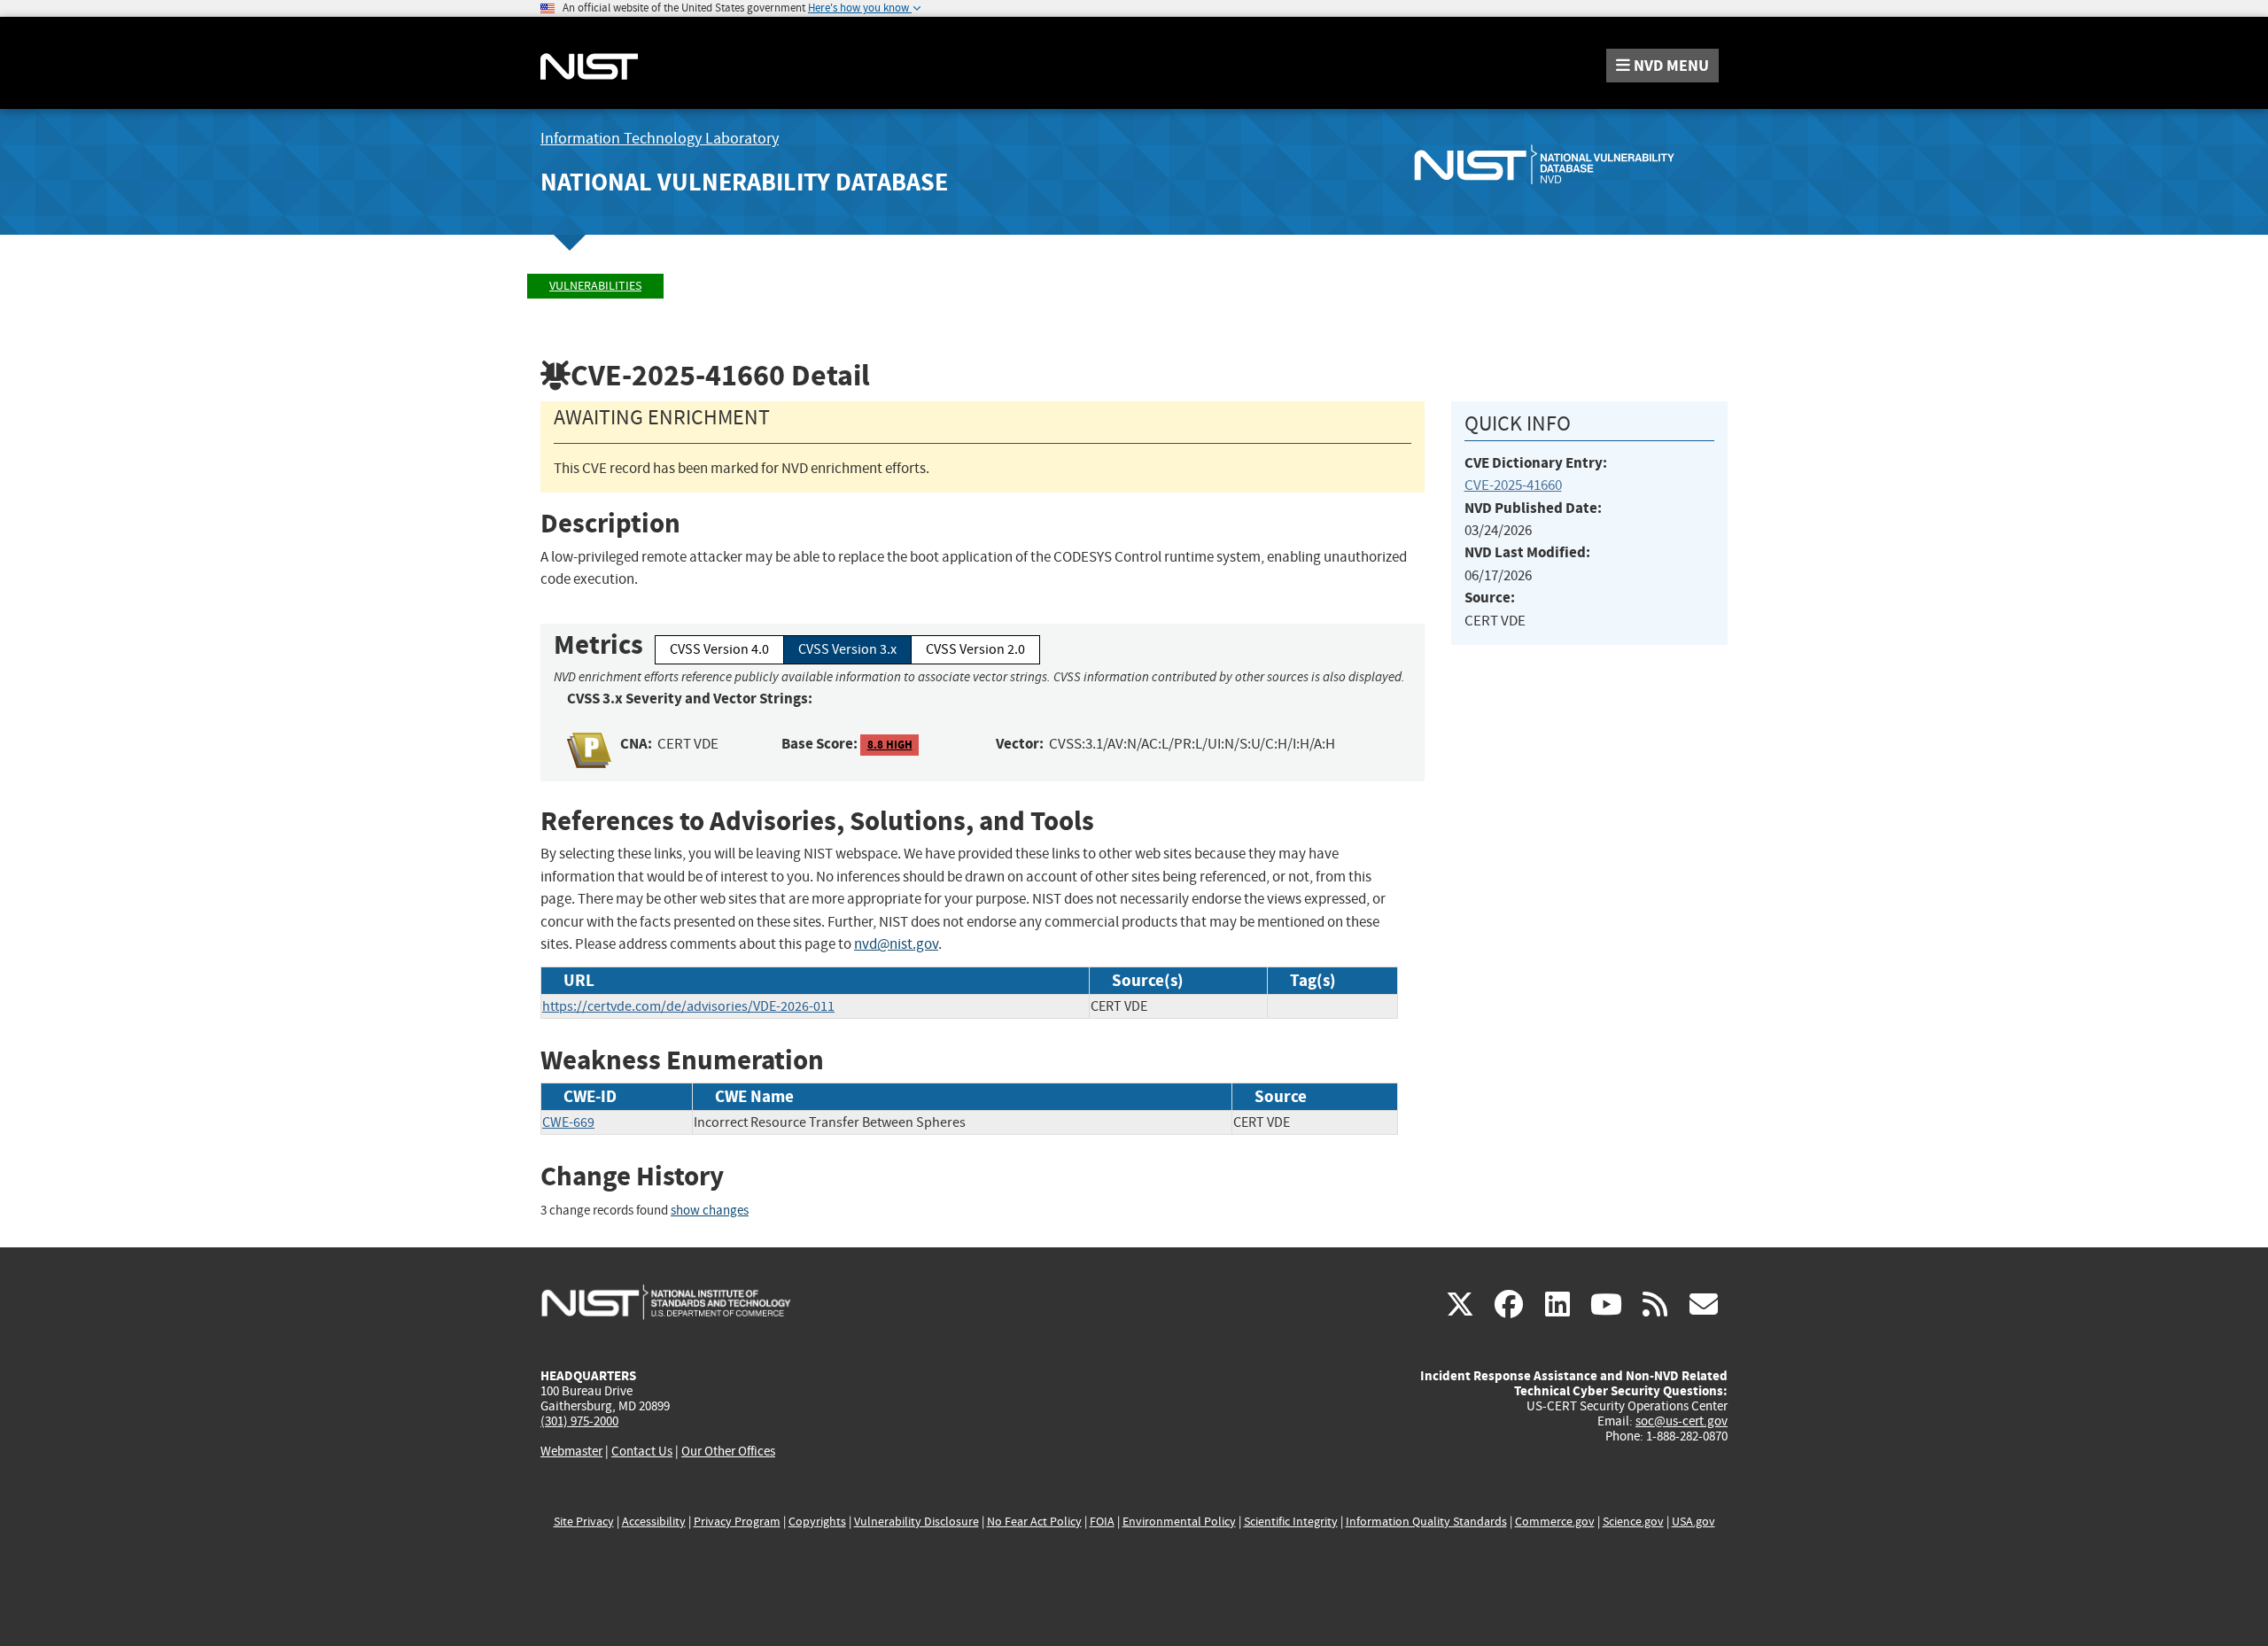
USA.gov (1693, 1522)
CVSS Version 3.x (847, 649)
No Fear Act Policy (1034, 1522)
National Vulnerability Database (744, 182)
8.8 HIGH (890, 745)
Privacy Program (737, 1522)
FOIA (1102, 1522)
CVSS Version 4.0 (719, 649)
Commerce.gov (1555, 1522)
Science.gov (1633, 1522)
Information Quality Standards (1426, 1522)
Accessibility (654, 1522)
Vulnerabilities (595, 286)
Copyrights (817, 1522)
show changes (710, 1211)
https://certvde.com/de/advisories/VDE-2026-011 (688, 1006)
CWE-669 (568, 1122)
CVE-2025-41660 (1513, 485)
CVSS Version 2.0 (975, 649)
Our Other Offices (728, 1452)
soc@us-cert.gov (1682, 1421)
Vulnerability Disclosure (917, 1522)
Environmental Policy (1179, 1522)
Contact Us (642, 1451)
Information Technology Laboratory (660, 139)
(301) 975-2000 (579, 1421)
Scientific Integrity (1291, 1522)
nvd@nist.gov (896, 944)
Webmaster (571, 1451)
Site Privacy (584, 1522)
